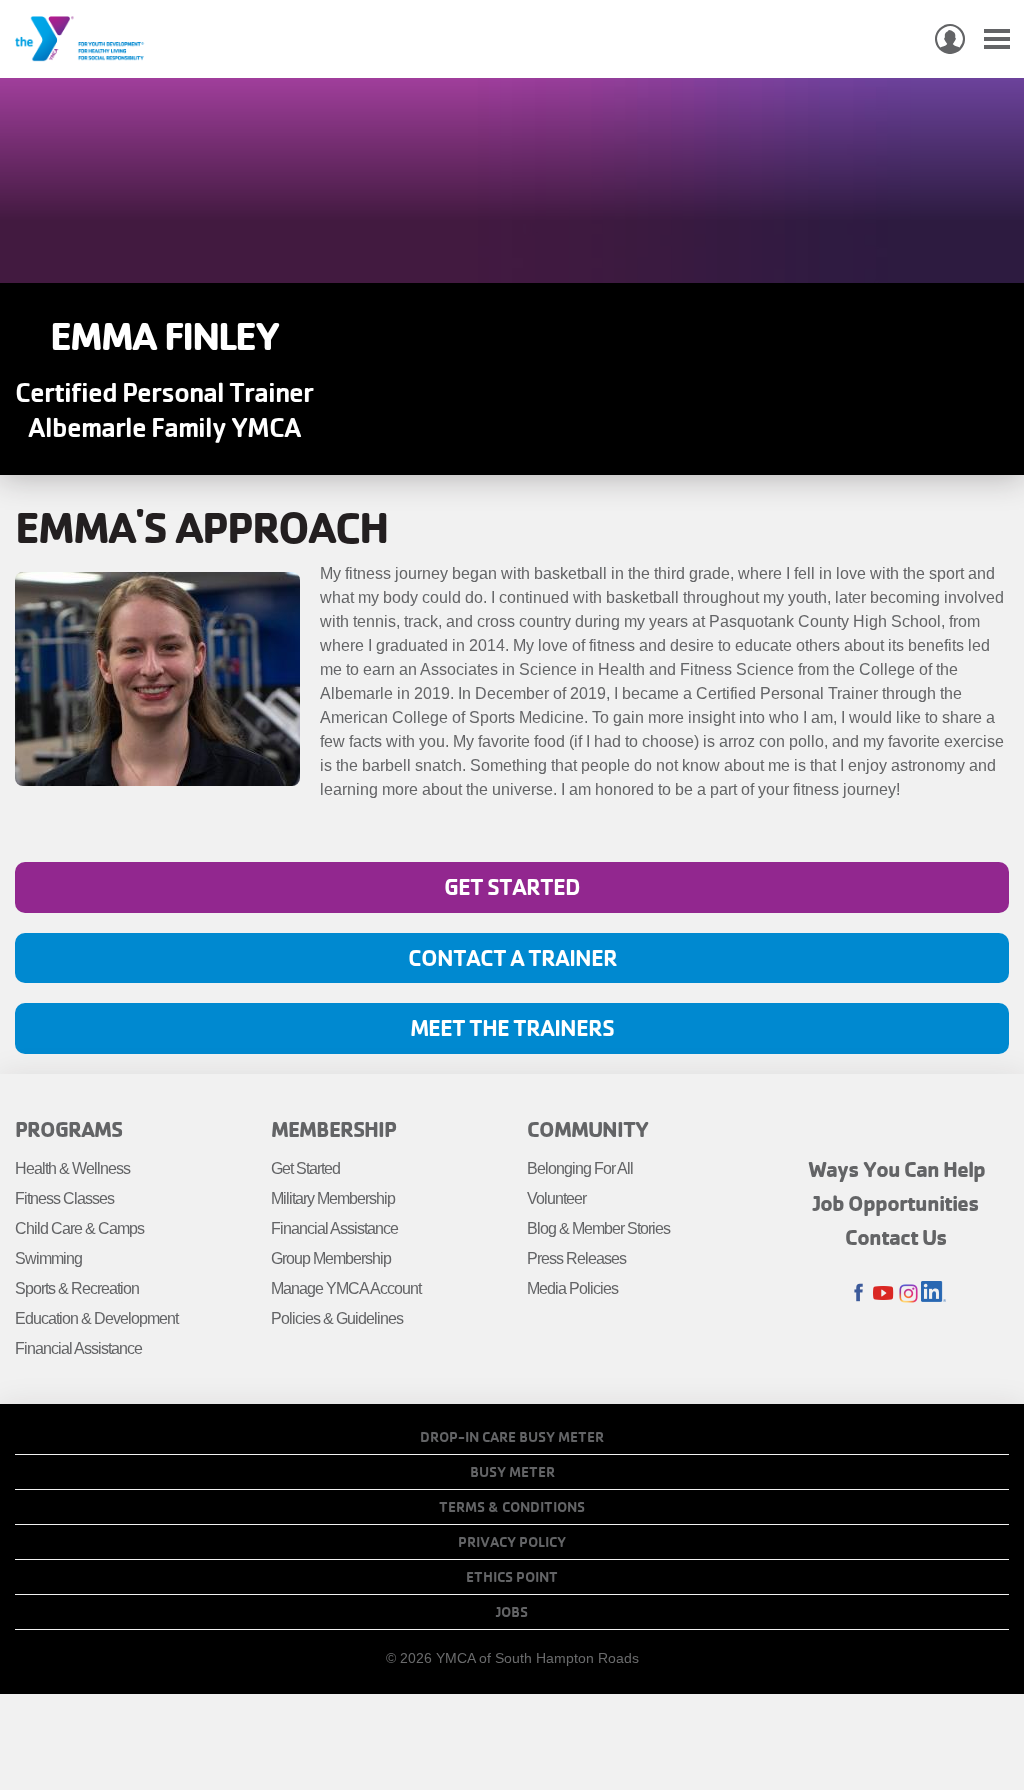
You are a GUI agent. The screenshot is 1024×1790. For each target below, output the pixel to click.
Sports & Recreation (77, 1288)
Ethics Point (512, 1577)
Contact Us (896, 1237)
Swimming (48, 1258)
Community (587, 1129)
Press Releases (576, 1258)
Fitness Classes (64, 1198)
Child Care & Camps (79, 1228)
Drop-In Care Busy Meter (512, 1437)
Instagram (908, 1293)
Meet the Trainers (512, 1027)
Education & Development (96, 1318)
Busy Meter (512, 1472)
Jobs (512, 1612)
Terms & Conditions (512, 1507)
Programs (68, 1129)
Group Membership (331, 1258)
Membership (333, 1129)
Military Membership (333, 1198)
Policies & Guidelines (337, 1318)
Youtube (883, 1293)
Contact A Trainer (512, 957)
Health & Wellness (72, 1168)
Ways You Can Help (896, 1169)
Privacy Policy (512, 1542)
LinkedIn (933, 1293)
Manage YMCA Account (346, 1288)
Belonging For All (580, 1168)
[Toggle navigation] (997, 39)
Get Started (512, 886)
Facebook (858, 1293)
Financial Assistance (78, 1348)
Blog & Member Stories (598, 1228)
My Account (950, 39)
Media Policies (572, 1288)
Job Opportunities (896, 1203)
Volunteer (556, 1198)
